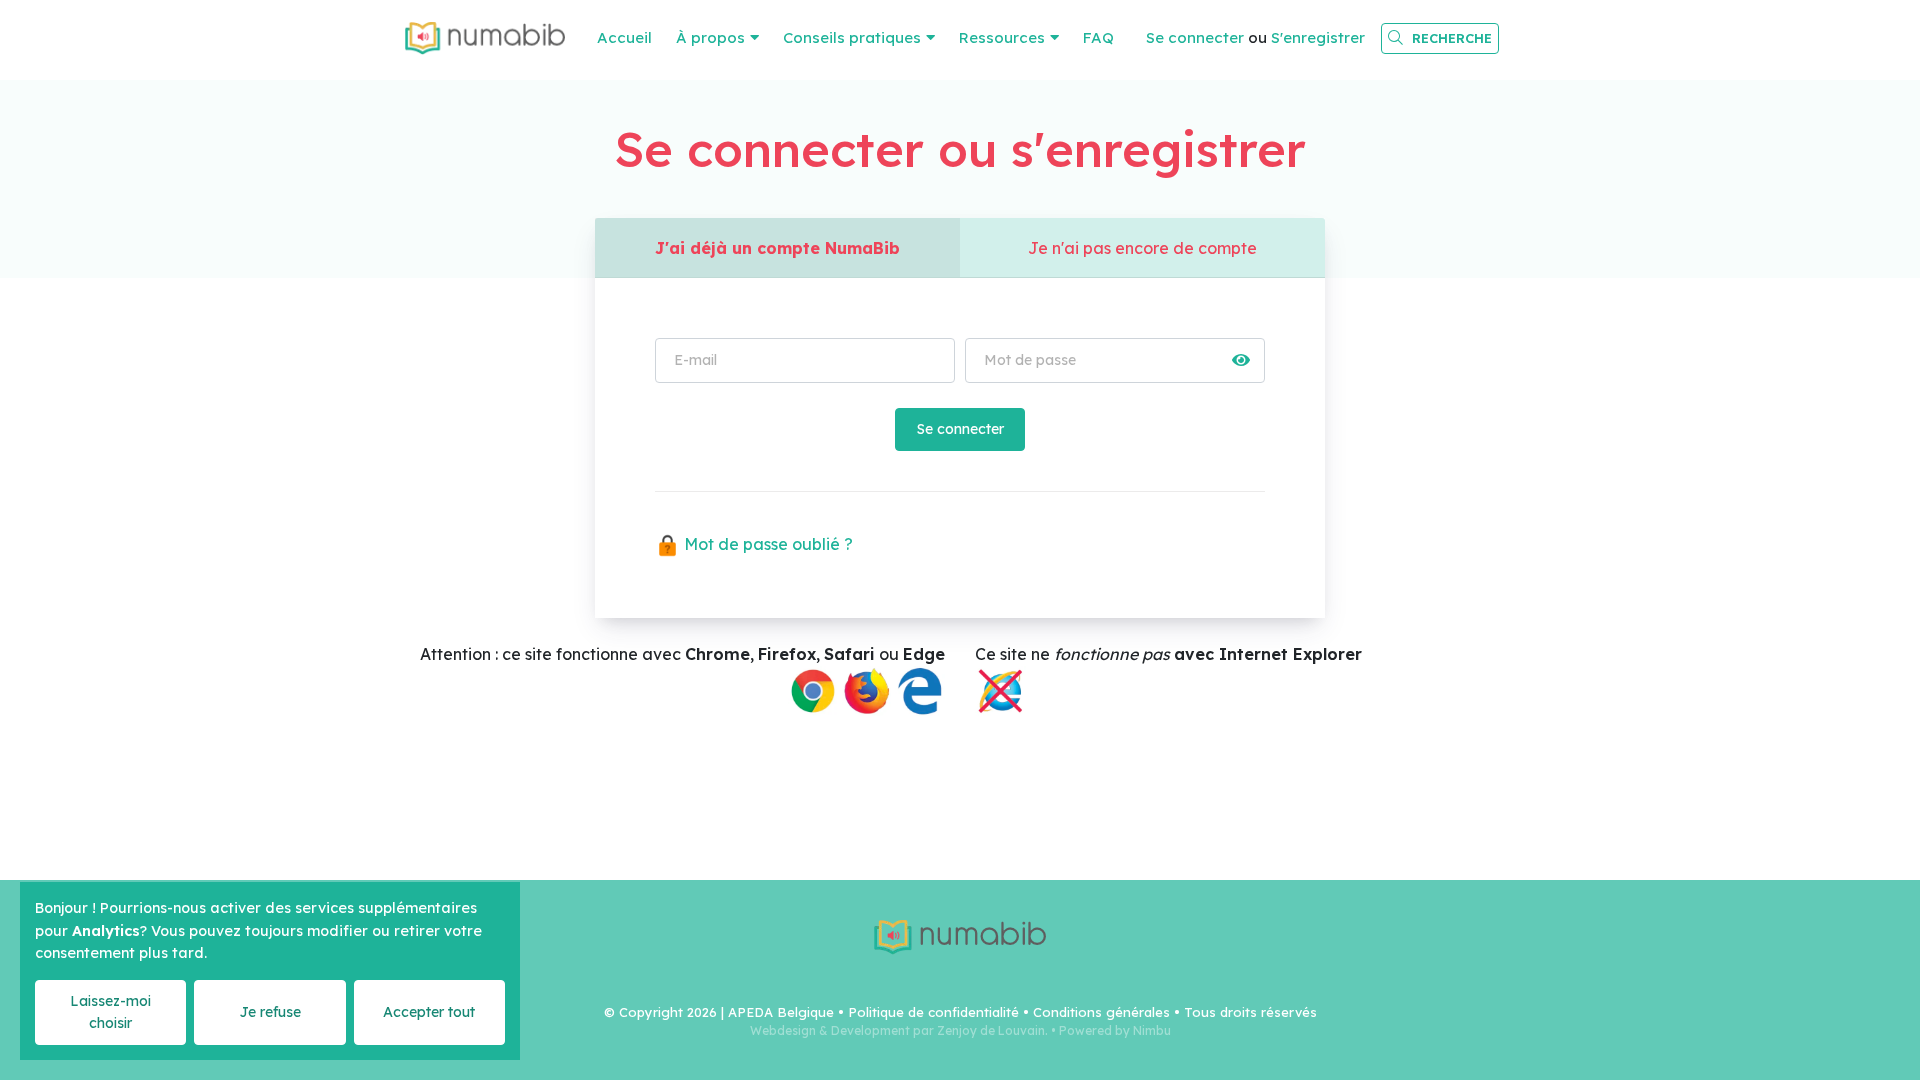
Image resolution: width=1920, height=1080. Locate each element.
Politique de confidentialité (933, 1012)
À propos (710, 37)
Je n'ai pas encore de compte (1142, 248)
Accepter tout (429, 1012)
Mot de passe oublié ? (766, 544)
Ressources (1002, 37)
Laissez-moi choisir (110, 1011)
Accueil (624, 37)
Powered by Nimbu (1115, 1030)
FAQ (1098, 37)
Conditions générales (1101, 1012)
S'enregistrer (1318, 37)
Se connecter (1195, 37)
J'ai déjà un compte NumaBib (777, 248)
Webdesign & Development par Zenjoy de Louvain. (899, 1030)
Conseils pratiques (852, 37)
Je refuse (270, 1012)
